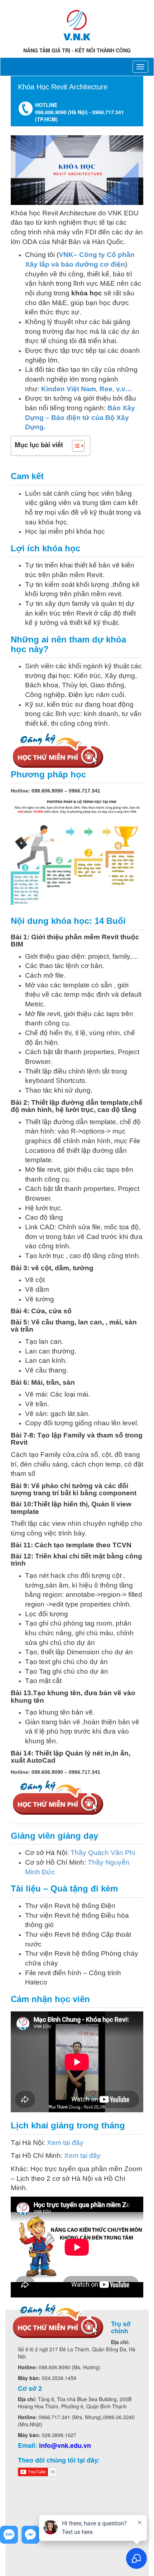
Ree (106, 389)
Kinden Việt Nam (69, 389)
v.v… (124, 389)
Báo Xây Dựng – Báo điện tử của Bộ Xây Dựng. (80, 417)
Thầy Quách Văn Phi (103, 1853)
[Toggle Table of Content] (75, 446)
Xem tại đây (65, 2143)
